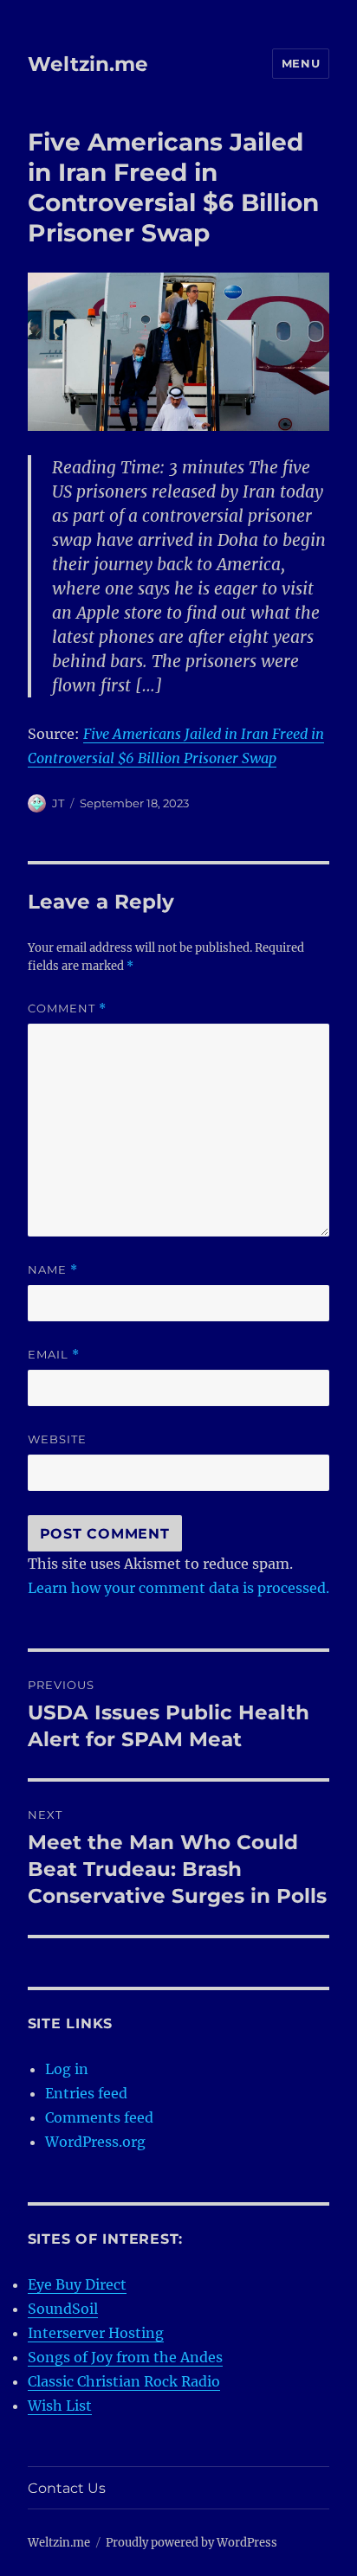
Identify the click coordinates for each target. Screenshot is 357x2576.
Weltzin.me (88, 64)
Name (53, 1270)
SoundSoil (63, 2309)
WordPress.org (95, 2142)
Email (54, 1355)
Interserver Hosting (96, 2333)
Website (57, 1439)
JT (58, 803)
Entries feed (86, 2093)
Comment (67, 1009)
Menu (301, 63)
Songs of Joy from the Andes (125, 2357)
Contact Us (67, 2488)
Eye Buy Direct (77, 2284)
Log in (67, 2069)
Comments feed (99, 2117)
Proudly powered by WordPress (191, 2543)
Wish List (60, 2406)
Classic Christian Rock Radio (124, 2381)
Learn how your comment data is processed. (178, 1588)
